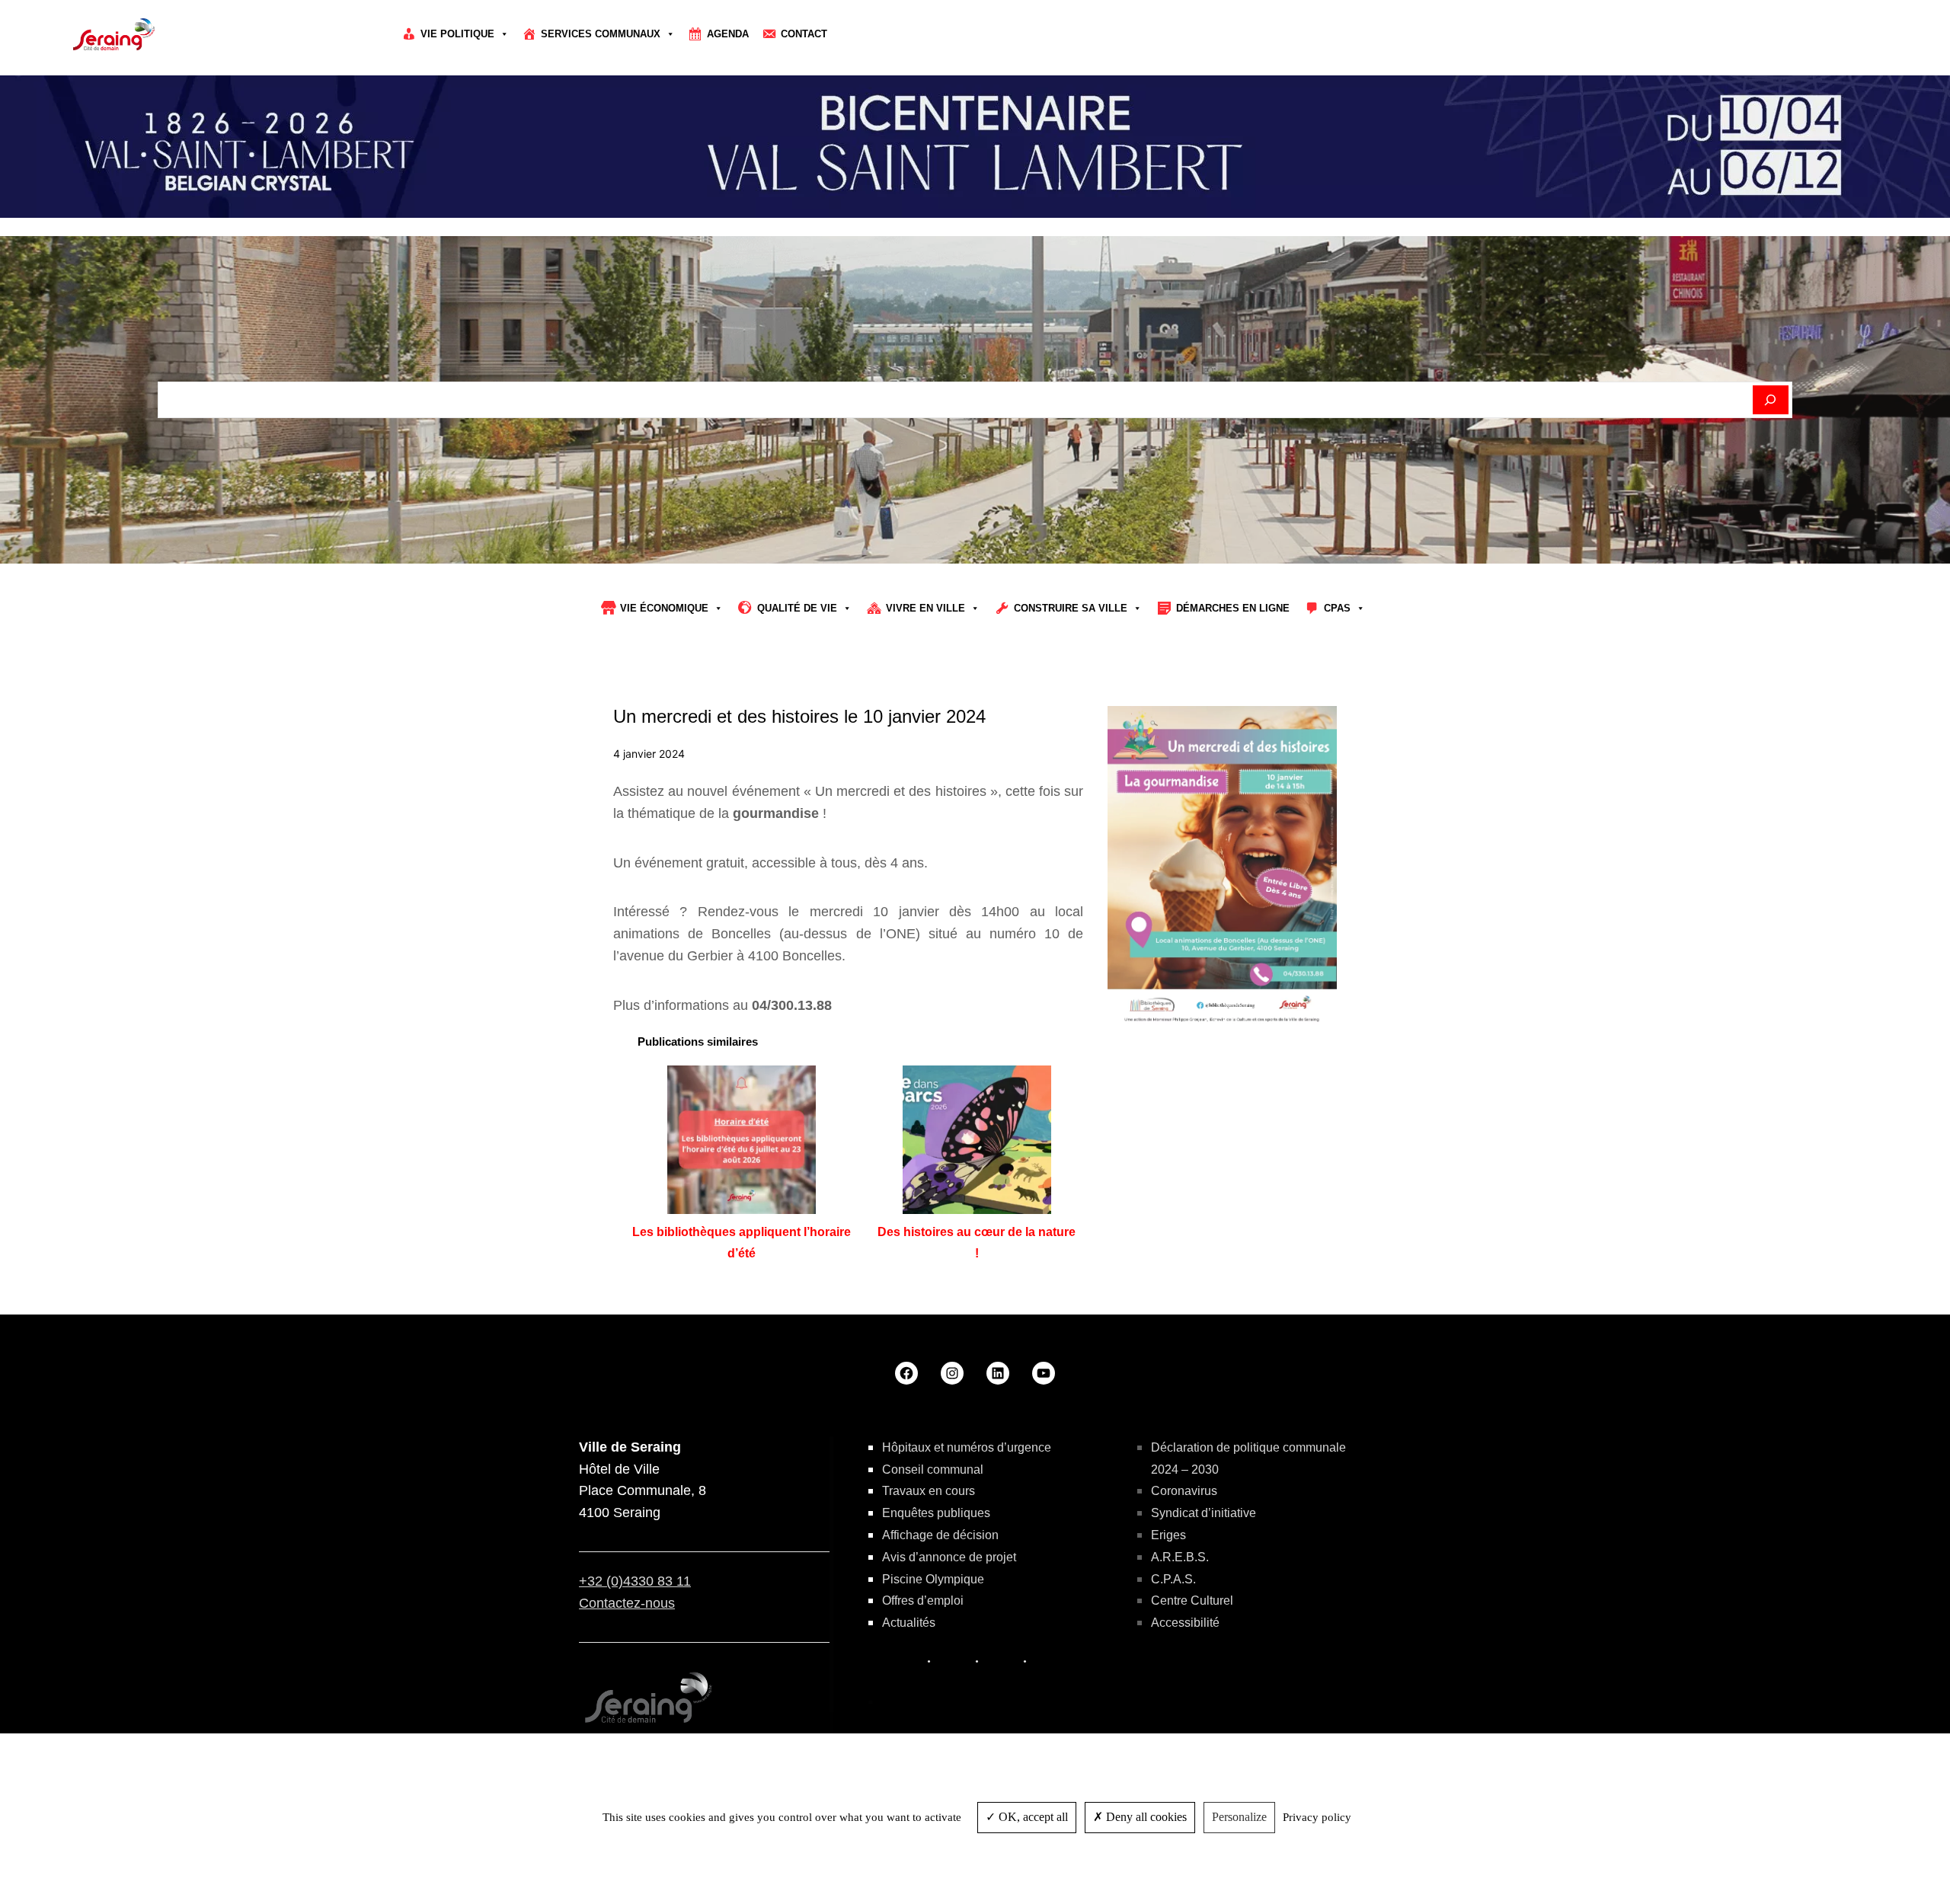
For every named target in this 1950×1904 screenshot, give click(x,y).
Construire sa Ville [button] (1071, 608)
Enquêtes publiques (936, 1513)
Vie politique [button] (457, 34)
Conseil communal (933, 1470)
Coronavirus (1184, 1491)
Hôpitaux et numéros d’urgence (967, 1447)
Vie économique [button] (664, 608)
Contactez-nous (627, 1603)
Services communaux (601, 34)
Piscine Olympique (933, 1579)
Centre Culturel (1192, 1601)
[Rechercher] (1771, 400)
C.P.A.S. (1173, 1579)
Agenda (728, 34)
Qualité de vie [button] (797, 608)
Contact (804, 34)
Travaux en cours (929, 1491)
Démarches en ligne (1233, 608)
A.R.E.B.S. (1180, 1557)
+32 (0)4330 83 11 (635, 1581)
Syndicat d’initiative (1204, 1513)
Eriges (1168, 1535)
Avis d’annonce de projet (949, 1557)
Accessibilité (1185, 1623)
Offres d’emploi (923, 1601)
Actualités (909, 1623)
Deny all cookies (1145, 1817)
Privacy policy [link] (1317, 1817)
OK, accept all (1032, 1817)
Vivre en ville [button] (925, 608)
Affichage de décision (940, 1535)
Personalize (1239, 1817)
